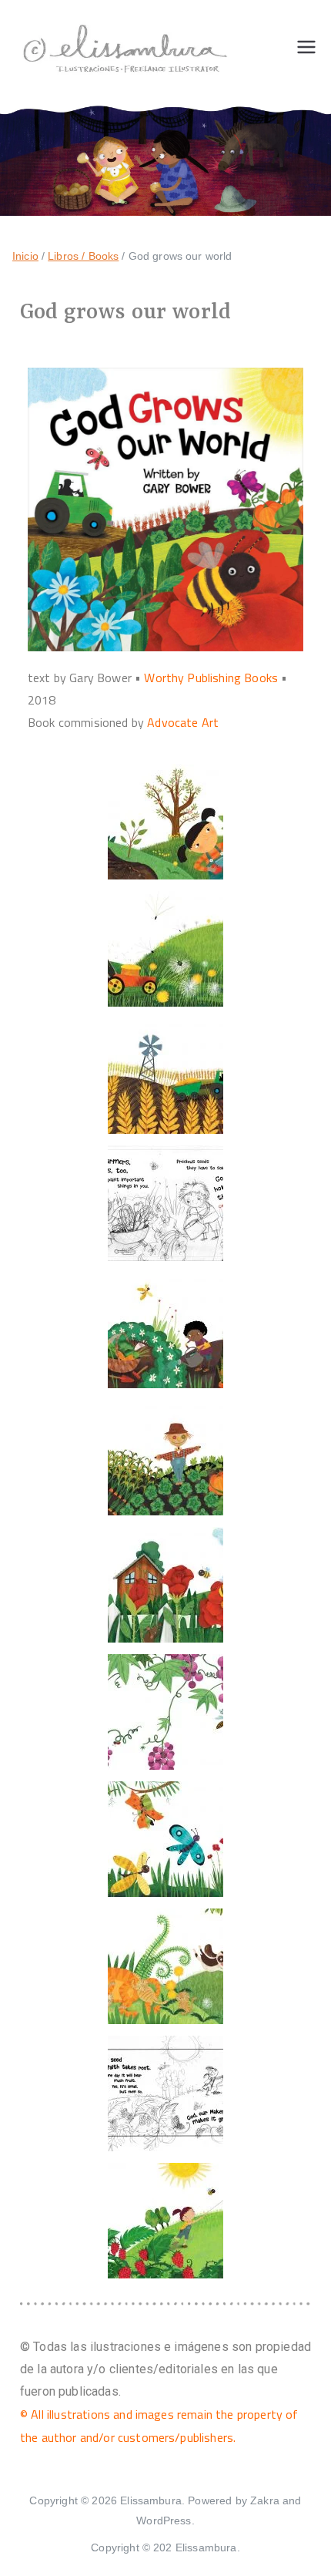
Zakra (265, 2500)
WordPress (164, 2521)
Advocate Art (183, 722)
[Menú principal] (306, 47)
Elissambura (151, 2500)
